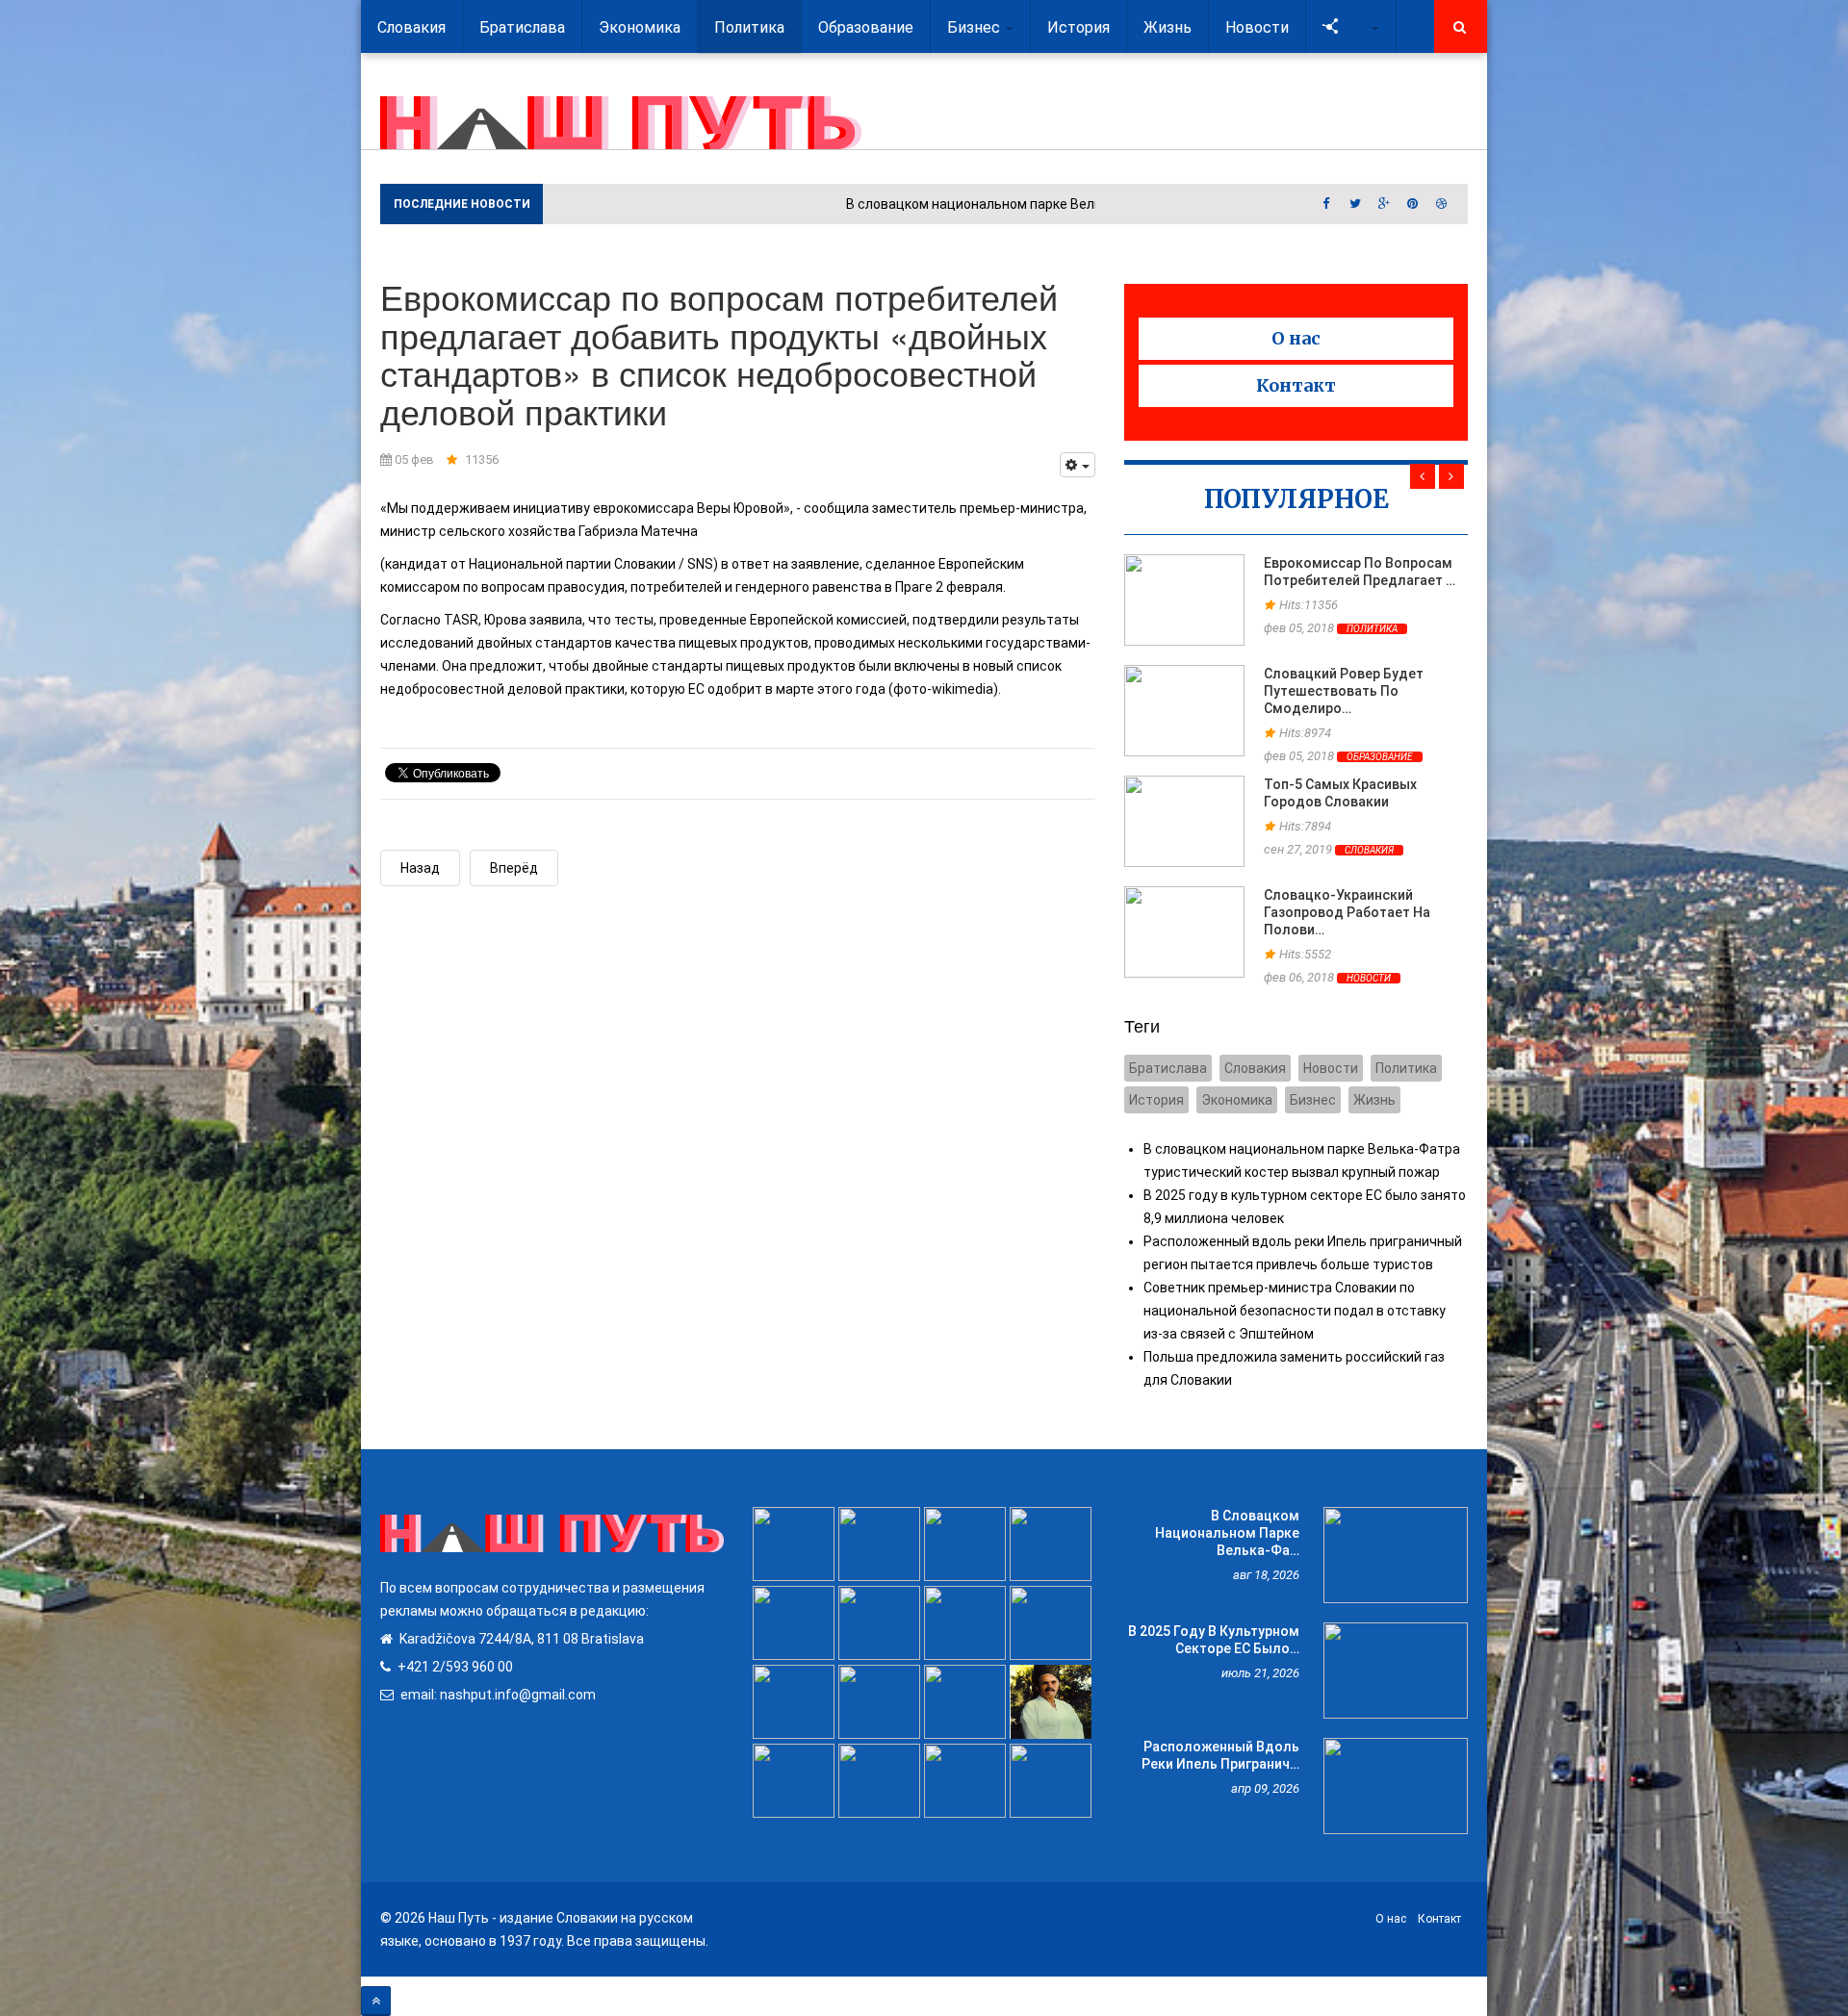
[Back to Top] (376, 2001)
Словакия (1369, 850)
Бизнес (1313, 1100)
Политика (1372, 629)
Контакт (1296, 385)
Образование (1380, 757)
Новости (1369, 978)
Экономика (1237, 1100)
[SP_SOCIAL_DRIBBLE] (1442, 204)
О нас (1296, 338)
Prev (1423, 476)
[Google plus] (1384, 204)
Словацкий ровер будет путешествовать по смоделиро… (1344, 691)
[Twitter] (1355, 204)
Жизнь (1374, 1100)
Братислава (1168, 1068)
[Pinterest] (1413, 204)
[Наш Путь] (621, 123)
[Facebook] (1326, 204)
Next (1451, 476)
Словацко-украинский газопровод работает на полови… (1347, 912)
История (1156, 1100)
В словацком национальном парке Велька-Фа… (1227, 1533)
